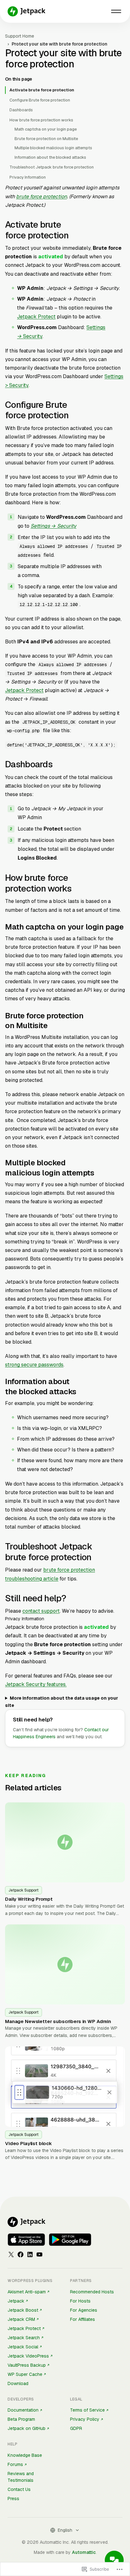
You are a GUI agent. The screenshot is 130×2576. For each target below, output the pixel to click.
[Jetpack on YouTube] (39, 2254)
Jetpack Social (23, 2347)
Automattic (84, 2552)
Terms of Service (87, 2410)
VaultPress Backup (27, 2365)
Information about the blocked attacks (50, 157)
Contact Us (19, 2489)
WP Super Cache (25, 2374)
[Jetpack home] (27, 11)
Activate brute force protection (42, 90)
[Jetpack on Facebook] (21, 2254)
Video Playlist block (28, 2143)
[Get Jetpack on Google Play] (70, 2240)
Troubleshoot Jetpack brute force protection (52, 167)
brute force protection (41, 196)
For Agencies (84, 2310)
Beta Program (21, 2419)
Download (18, 2383)
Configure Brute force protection (40, 100)
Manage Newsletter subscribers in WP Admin (58, 2021)
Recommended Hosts (92, 2292)
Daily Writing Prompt (29, 1899)
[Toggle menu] (116, 11)
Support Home (20, 36)
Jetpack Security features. (36, 1684)
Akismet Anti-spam (27, 2292)
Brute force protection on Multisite (46, 139)
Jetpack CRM (21, 2319)
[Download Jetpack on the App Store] (26, 2240)
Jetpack (16, 2301)
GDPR (76, 2428)
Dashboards (21, 110)
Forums (15, 2464)
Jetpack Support (24, 1890)
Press (13, 2499)
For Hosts (80, 2301)
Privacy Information (28, 177)
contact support (41, 1611)
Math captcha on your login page (46, 129)
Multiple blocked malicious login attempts (53, 148)
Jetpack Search (24, 2338)
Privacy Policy (85, 2419)
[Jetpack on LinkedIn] (30, 2254)
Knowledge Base (25, 2455)
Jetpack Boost (23, 2310)
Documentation (23, 2410)
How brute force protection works (41, 120)
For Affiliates (83, 2319)
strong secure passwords (34, 1365)
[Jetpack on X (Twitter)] (11, 2254)
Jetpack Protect (36, 317)
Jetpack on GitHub (27, 2428)
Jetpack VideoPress (28, 2356)
